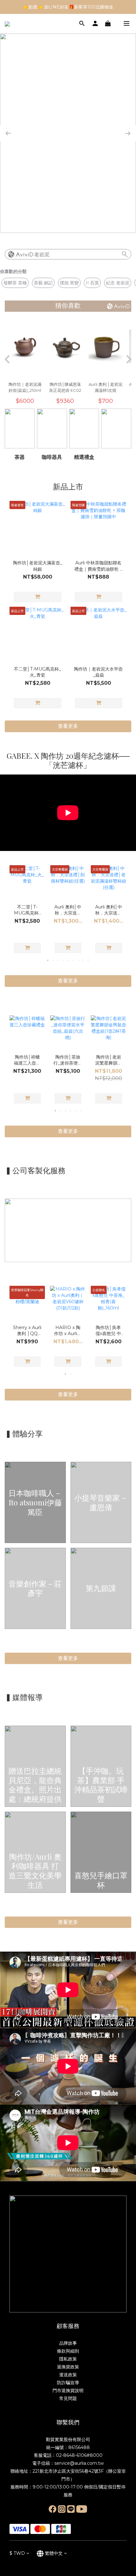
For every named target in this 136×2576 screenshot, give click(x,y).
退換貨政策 (68, 2367)
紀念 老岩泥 (118, 283)
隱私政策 (68, 2359)
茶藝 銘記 (43, 283)
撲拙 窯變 (69, 283)
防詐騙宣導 (68, 2383)
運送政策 (68, 2375)
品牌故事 (68, 2343)
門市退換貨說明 (68, 2391)
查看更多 (68, 1658)
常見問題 (68, 2398)
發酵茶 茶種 (15, 283)
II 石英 (92, 283)
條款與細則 (68, 2351)
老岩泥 (42, 255)
